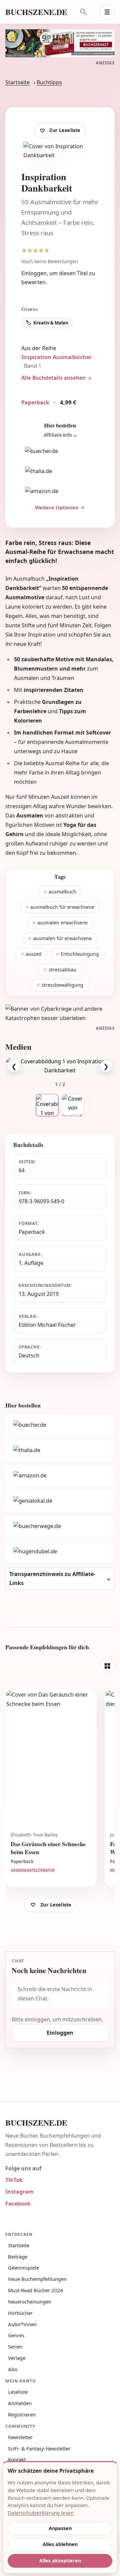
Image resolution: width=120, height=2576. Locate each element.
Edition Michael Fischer (47, 1325)
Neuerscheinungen (30, 2302)
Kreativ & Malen (51, 323)
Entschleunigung (80, 954)
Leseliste (18, 2392)
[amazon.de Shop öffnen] (60, 491)
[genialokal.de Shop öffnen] (60, 1501)
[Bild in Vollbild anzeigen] (60, 1066)
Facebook (18, 2204)
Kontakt (17, 2459)
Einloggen (34, 273)
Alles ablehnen (60, 2544)
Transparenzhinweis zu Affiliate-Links (52, 1578)
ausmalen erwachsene (62, 923)
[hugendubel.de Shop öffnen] (60, 1552)
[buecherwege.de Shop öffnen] (60, 1526)
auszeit (34, 954)
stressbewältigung (62, 985)
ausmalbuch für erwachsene (62, 907)
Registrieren (22, 2414)
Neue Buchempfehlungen (37, 2279)
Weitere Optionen (57, 507)
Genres (16, 2335)
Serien (15, 2346)
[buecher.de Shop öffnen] (60, 451)
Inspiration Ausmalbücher (56, 357)
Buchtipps (49, 82)
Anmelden (20, 2403)
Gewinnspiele (23, 2268)
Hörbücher (20, 2313)
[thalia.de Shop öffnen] (60, 471)
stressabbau (62, 970)
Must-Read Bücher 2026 (36, 2290)
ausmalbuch (62, 892)
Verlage (17, 2358)
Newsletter (20, 2437)
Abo (13, 2369)
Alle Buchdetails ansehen (53, 378)
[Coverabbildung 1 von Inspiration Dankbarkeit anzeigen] (47, 1105)
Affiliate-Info (58, 435)
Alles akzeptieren (60, 2561)
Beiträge (18, 2257)
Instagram (19, 2192)
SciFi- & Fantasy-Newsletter (39, 2448)
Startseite (17, 82)
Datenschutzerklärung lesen (41, 2513)
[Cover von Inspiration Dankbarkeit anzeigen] (73, 1105)
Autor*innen (22, 2324)
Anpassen (60, 2528)
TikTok (14, 2180)
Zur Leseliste (65, 130)
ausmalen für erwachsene (62, 938)
